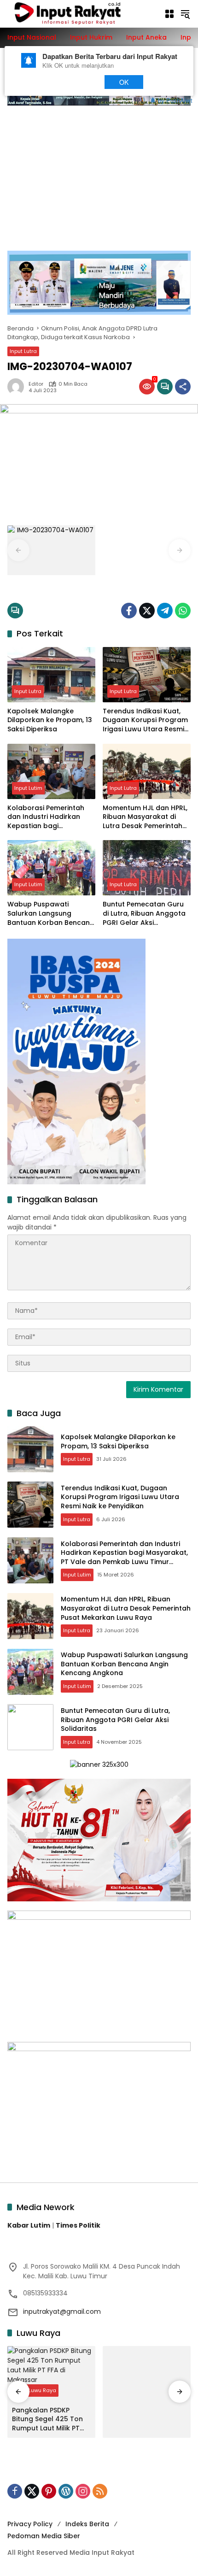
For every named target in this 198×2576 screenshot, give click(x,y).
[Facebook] (129, 611)
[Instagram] (83, 2491)
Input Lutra (23, 351)
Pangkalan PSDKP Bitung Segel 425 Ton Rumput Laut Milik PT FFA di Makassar (47, 2420)
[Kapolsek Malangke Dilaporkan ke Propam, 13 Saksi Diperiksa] (51, 675)
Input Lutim (28, 788)
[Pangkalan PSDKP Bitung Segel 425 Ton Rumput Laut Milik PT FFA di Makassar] (51, 2374)
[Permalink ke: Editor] (18, 387)
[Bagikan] (183, 387)
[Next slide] (180, 550)
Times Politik (78, 2225)
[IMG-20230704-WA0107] (51, 550)
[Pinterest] (49, 2491)
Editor (36, 384)
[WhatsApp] (183, 611)
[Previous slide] (18, 550)
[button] (185, 14)
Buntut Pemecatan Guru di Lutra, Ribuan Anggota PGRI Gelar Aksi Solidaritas (144, 914)
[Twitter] (147, 611)
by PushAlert (175, 100)
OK (124, 82)
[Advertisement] (99, 173)
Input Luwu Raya (35, 2390)
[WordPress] (66, 2491)
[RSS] (100, 2491)
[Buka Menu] (169, 14)
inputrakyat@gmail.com (62, 2311)
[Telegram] (165, 611)
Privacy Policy (30, 2524)
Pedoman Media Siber (44, 2536)
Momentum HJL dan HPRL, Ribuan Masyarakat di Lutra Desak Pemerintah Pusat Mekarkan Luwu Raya (145, 817)
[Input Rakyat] (81, 13)
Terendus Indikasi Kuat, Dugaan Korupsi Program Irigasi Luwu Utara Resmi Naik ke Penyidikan (145, 720)
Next (79, 82)
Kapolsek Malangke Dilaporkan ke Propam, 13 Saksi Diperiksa (50, 720)
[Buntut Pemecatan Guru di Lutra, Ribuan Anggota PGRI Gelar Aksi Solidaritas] (147, 868)
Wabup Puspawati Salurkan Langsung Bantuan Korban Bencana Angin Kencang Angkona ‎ (51, 914)
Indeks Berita (87, 2524)
